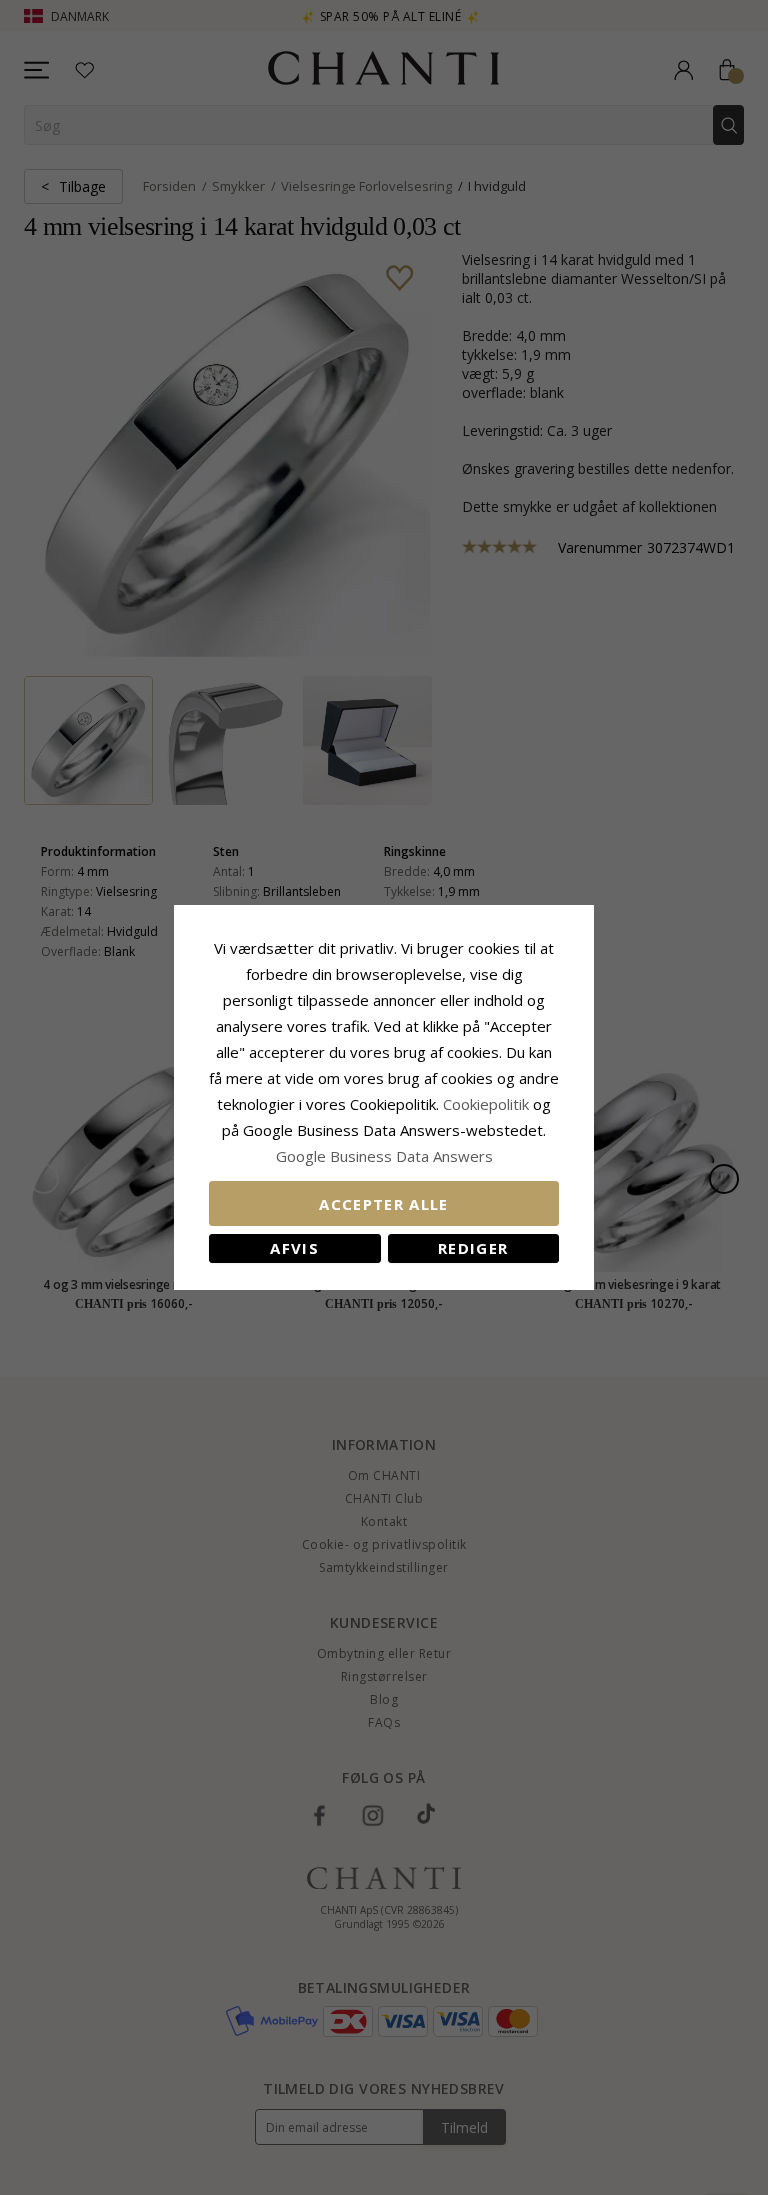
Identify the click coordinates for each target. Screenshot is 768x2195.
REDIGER (473, 1248)
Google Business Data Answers (384, 1156)
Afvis (294, 1248)
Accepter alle (384, 1204)
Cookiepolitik (486, 1104)
